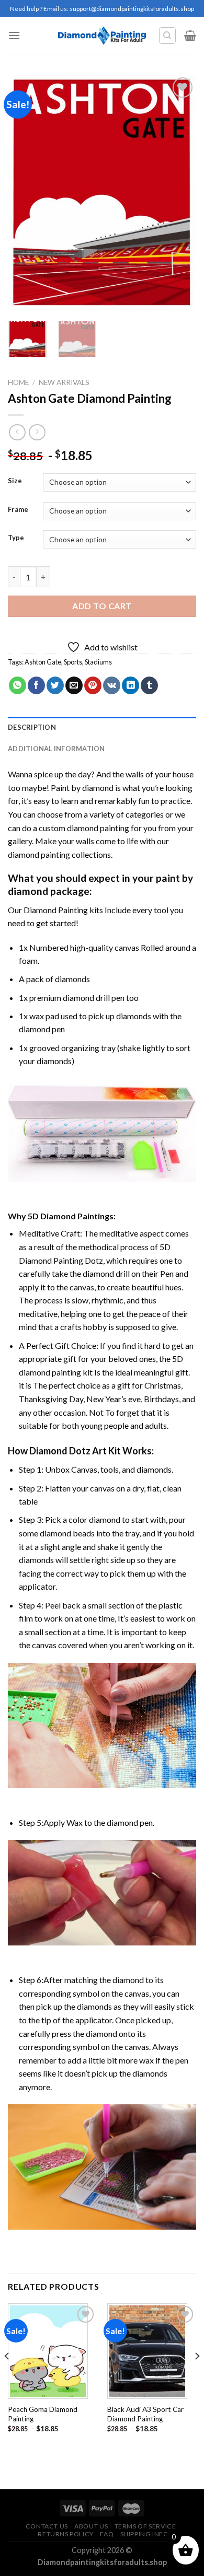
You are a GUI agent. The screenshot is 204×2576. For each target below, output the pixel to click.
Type (16, 538)
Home (18, 382)
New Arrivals (64, 382)
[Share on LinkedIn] (131, 685)
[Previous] (25, 193)
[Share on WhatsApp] (18, 685)
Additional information (56, 749)
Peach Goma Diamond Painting (43, 2414)
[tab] (102, 727)
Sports (73, 662)
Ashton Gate (43, 662)
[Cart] (190, 36)
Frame (18, 510)
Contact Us (47, 2526)
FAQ (107, 2534)
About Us (91, 2526)
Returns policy (66, 2534)
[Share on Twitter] (55, 685)
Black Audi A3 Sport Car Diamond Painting (145, 2414)
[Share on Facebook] (36, 685)
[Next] (179, 193)
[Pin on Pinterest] (93, 685)
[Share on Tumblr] (149, 685)
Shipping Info (145, 2534)
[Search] (168, 36)
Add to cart (102, 606)
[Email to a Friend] (74, 685)
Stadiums (98, 662)
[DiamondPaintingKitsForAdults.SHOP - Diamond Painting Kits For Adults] (102, 36)
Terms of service (145, 2526)
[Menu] (14, 35)
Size (15, 481)
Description (32, 727)
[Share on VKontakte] (112, 685)
